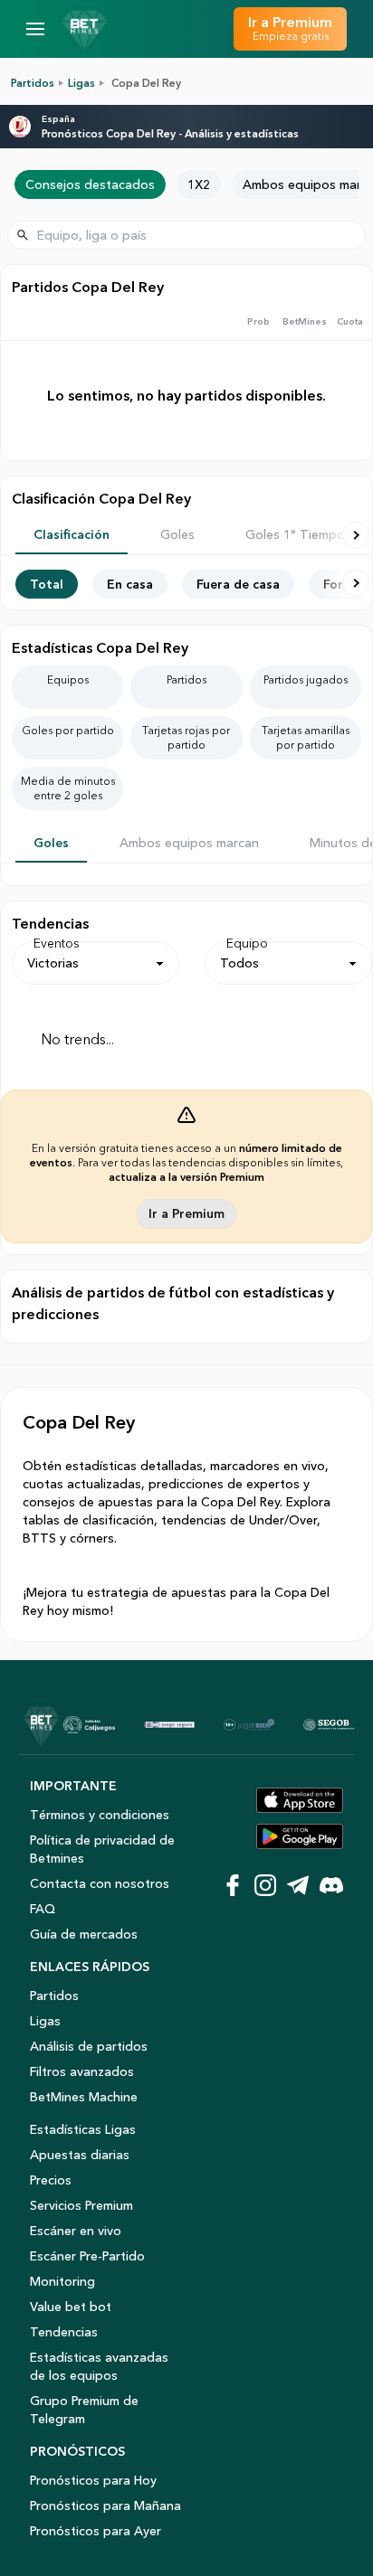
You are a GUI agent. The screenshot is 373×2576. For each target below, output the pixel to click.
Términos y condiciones (100, 1815)
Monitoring (62, 2281)
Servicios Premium (81, 2205)
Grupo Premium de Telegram (84, 2410)
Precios (51, 2180)
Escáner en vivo (76, 2231)
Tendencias (64, 2332)
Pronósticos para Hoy (93, 2480)
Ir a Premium (186, 1213)
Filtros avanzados (82, 2071)
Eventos (57, 943)
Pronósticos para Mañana (105, 2505)
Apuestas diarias (80, 2155)
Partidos (33, 83)
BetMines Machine (84, 2097)
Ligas (81, 83)
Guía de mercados (84, 1934)
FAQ (43, 1909)
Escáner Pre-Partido (87, 2256)
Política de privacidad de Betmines (102, 1849)
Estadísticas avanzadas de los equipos (99, 2366)
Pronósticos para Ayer (96, 2531)
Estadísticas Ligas (83, 2129)
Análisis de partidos (89, 2046)
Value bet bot (71, 2307)
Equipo (247, 943)
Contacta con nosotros (100, 1883)
